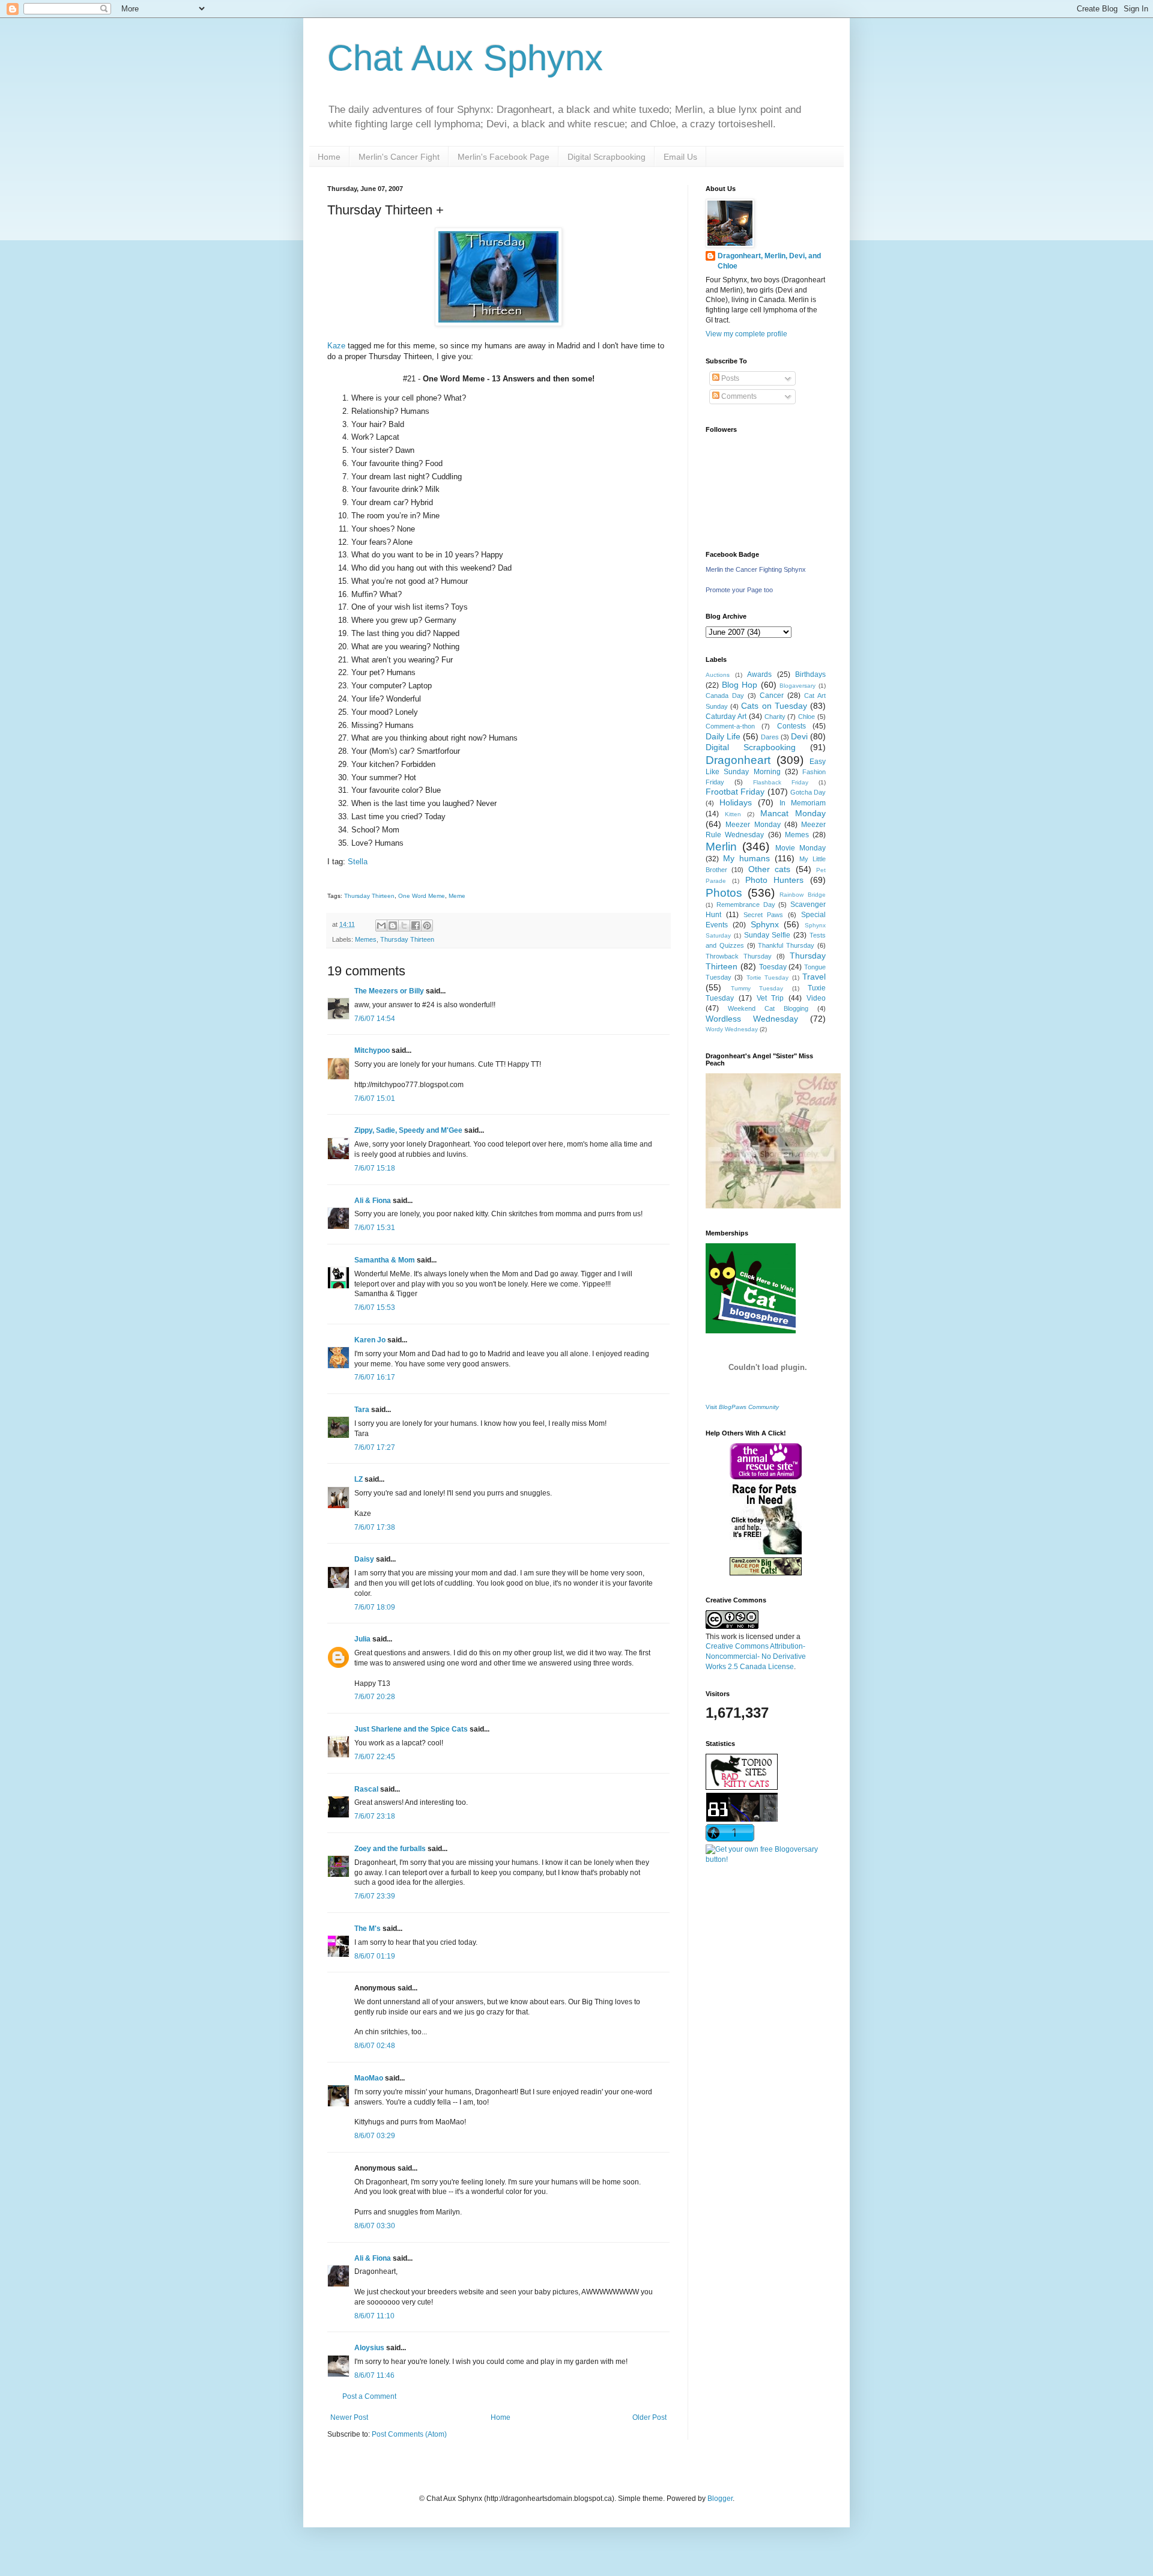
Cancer (772, 696)
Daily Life (723, 736)
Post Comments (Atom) (409, 2434)
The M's (368, 1929)
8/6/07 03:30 (375, 2226)
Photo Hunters (775, 880)
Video (816, 998)
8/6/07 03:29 (375, 2136)
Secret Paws (764, 915)
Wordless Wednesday (752, 1019)
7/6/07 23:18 (375, 1816)
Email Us (680, 157)
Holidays (736, 802)
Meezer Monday (753, 825)
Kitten (733, 814)
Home (329, 157)
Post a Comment (369, 2396)
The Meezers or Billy (389, 991)
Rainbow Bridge (803, 895)
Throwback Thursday (739, 956)
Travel (814, 977)
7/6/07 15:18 (375, 1168)
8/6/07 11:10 (374, 2316)
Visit (742, 1407)
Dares (770, 737)
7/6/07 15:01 (375, 1099)
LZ (359, 1479)
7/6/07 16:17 (375, 1377)
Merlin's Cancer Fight (399, 157)
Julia (362, 1639)
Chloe (806, 717)
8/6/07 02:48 (375, 2046)
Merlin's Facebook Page (504, 157)
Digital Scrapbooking (607, 157)
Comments (738, 396)
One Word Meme (422, 896)
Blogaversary (797, 686)
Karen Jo (370, 1340)
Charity (775, 717)
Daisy (364, 1559)
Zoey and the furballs (390, 1849)
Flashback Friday (781, 782)
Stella (358, 862)
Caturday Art (726, 717)
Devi (799, 736)
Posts (729, 378)
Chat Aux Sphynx (465, 58)
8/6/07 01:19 (375, 1956)
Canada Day (725, 696)
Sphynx (765, 924)
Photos (724, 893)
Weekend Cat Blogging (768, 1008)
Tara (362, 1410)
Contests (791, 726)
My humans (746, 858)
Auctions (718, 675)
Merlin (721, 847)
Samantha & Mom (385, 1260)
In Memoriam (803, 803)
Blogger (720, 2499)
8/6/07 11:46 (374, 2375)
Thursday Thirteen (369, 896)
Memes (366, 939)
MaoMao (369, 2078)
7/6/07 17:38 (375, 1527)
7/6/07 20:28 (375, 1697)
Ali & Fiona (373, 1201)
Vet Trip (770, 998)
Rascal (366, 1789)
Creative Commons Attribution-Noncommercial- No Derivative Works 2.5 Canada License (756, 1656)
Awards (759, 674)
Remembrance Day (746, 905)
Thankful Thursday (786, 945)
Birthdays (810, 674)
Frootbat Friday (735, 792)
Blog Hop (740, 685)
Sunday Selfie (767, 935)
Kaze (336, 346)
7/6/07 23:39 (375, 1896)
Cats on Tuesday (774, 706)
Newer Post (349, 2417)
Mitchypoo (372, 1050)
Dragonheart (738, 760)
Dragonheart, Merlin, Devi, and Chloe (769, 261)
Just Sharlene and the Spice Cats (411, 1729)
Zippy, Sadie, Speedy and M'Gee (408, 1130)
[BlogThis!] (393, 926)
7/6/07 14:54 (375, 1019)
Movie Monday (800, 848)
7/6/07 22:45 (375, 1757)
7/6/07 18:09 (375, 1607)
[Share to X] (404, 926)
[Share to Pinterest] (427, 926)
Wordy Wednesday (732, 1029)
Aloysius (369, 2348)
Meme (457, 896)
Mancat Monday (793, 813)
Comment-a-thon (730, 726)
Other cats (769, 869)
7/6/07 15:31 (375, 1228)
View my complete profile (746, 334)
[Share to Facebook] (416, 926)
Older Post (649, 2417)
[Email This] (381, 926)
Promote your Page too (739, 590)
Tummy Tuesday (757, 988)
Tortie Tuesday (767, 977)
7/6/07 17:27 (375, 1447)
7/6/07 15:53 (375, 1308)
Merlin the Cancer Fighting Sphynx (756, 569)
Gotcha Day (808, 792)
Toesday (773, 967)
